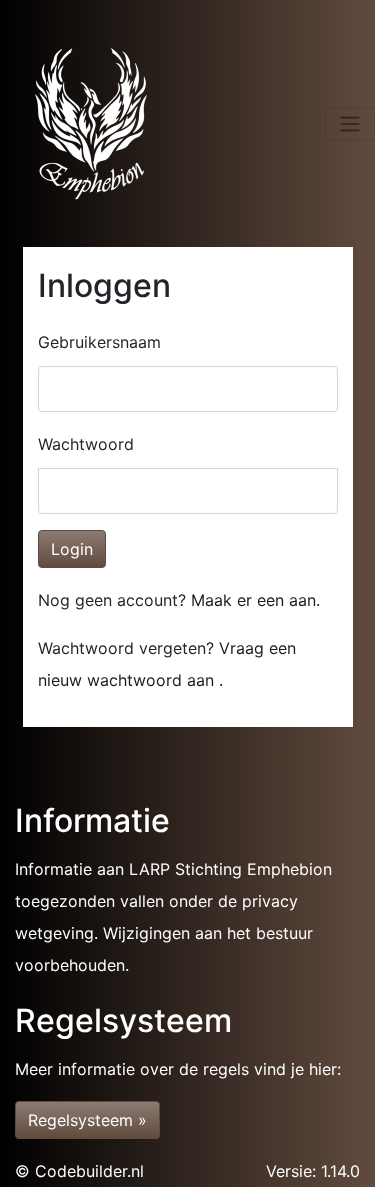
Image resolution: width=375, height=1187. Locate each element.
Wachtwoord (86, 444)
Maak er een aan (253, 600)
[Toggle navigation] (350, 124)
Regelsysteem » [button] (87, 1120)
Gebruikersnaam (99, 342)
